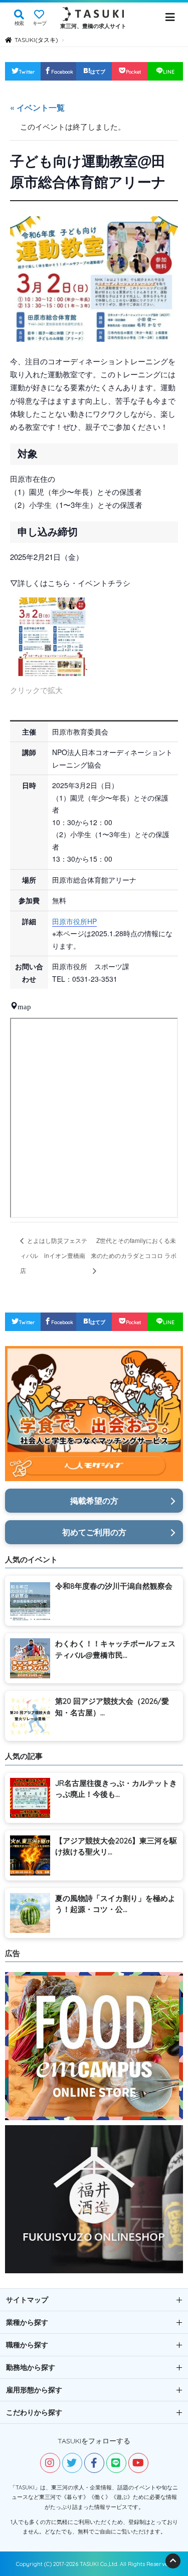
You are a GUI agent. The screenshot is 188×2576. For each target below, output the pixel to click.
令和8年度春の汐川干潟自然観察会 (114, 1586)
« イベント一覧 (37, 107)
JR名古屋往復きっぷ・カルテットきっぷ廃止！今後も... (116, 1789)
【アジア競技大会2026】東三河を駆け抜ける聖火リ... (116, 1846)
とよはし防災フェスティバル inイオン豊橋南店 (54, 1255)
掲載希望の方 (94, 1501)
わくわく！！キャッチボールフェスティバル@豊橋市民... (115, 1649)
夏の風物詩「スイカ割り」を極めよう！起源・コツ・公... (115, 1904)
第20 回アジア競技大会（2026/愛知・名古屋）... (112, 1707)
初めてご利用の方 (94, 1532)
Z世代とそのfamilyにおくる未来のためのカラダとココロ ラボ (134, 1248)
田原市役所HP (74, 921)
